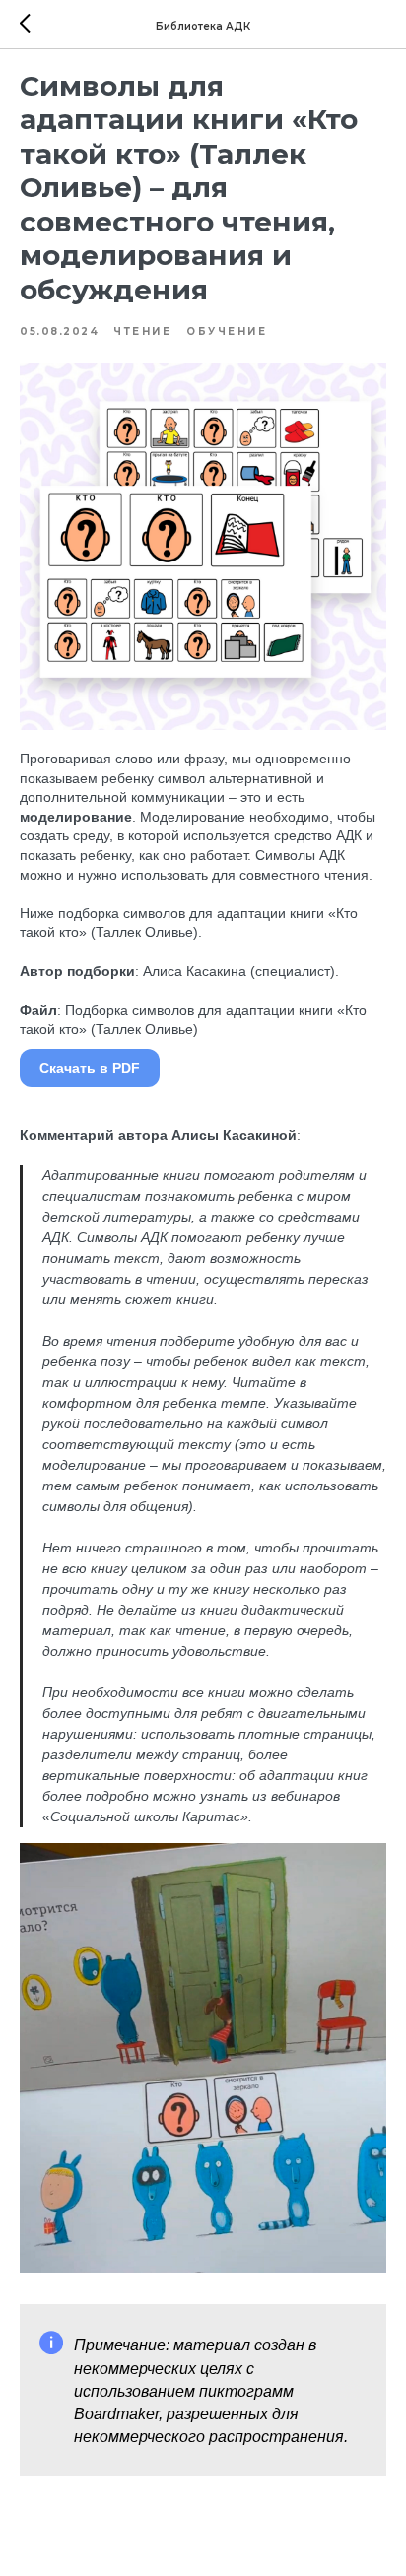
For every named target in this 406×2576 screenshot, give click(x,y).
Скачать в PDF (90, 1068)
